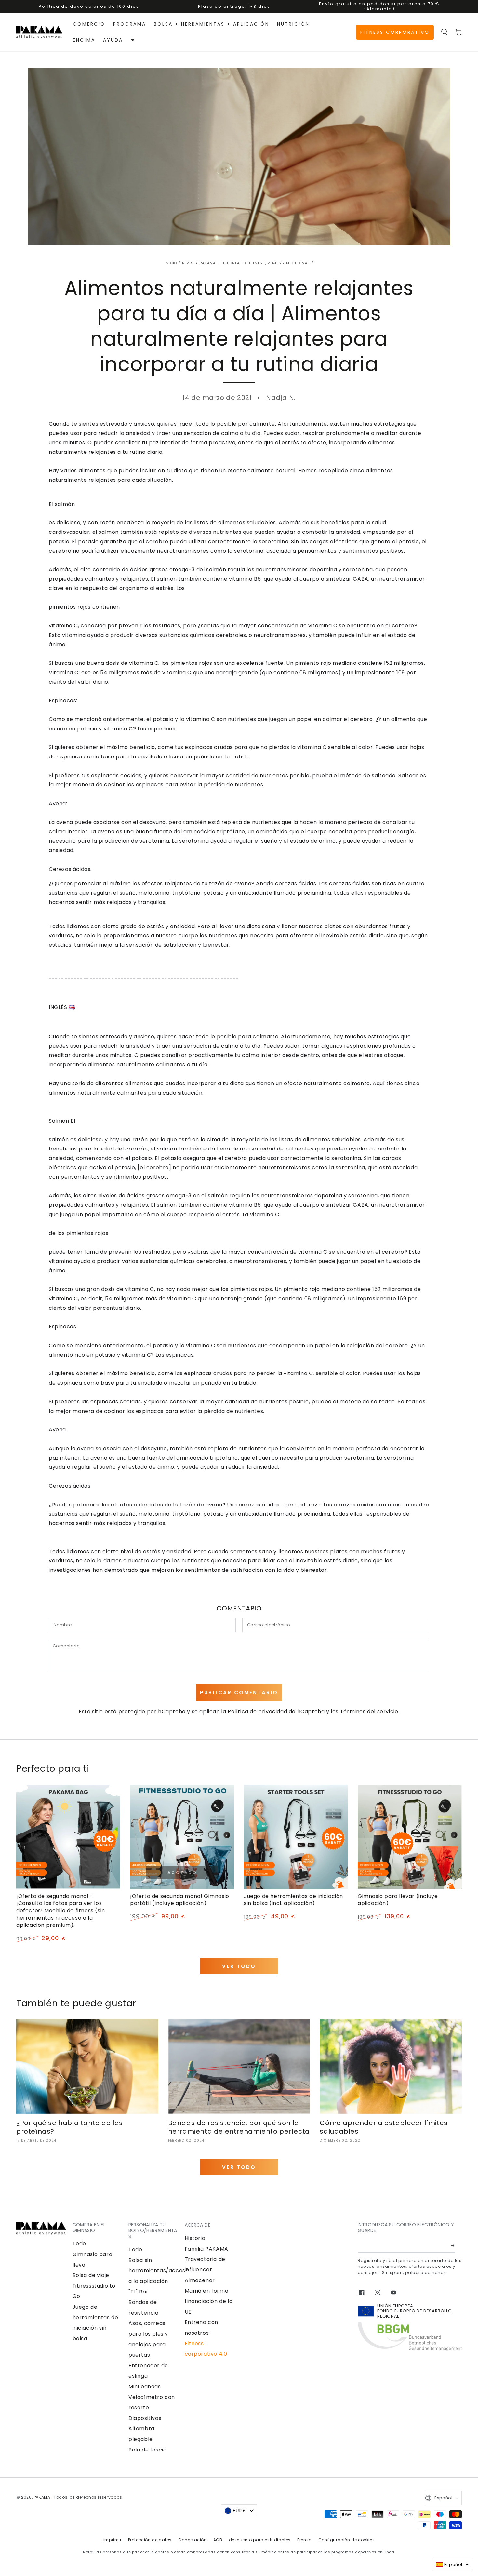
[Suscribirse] (453, 2245)
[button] (444, 32)
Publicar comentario (239, 1693)
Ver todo (239, 1966)
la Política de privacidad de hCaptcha (274, 1711)
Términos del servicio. (370, 1711)
